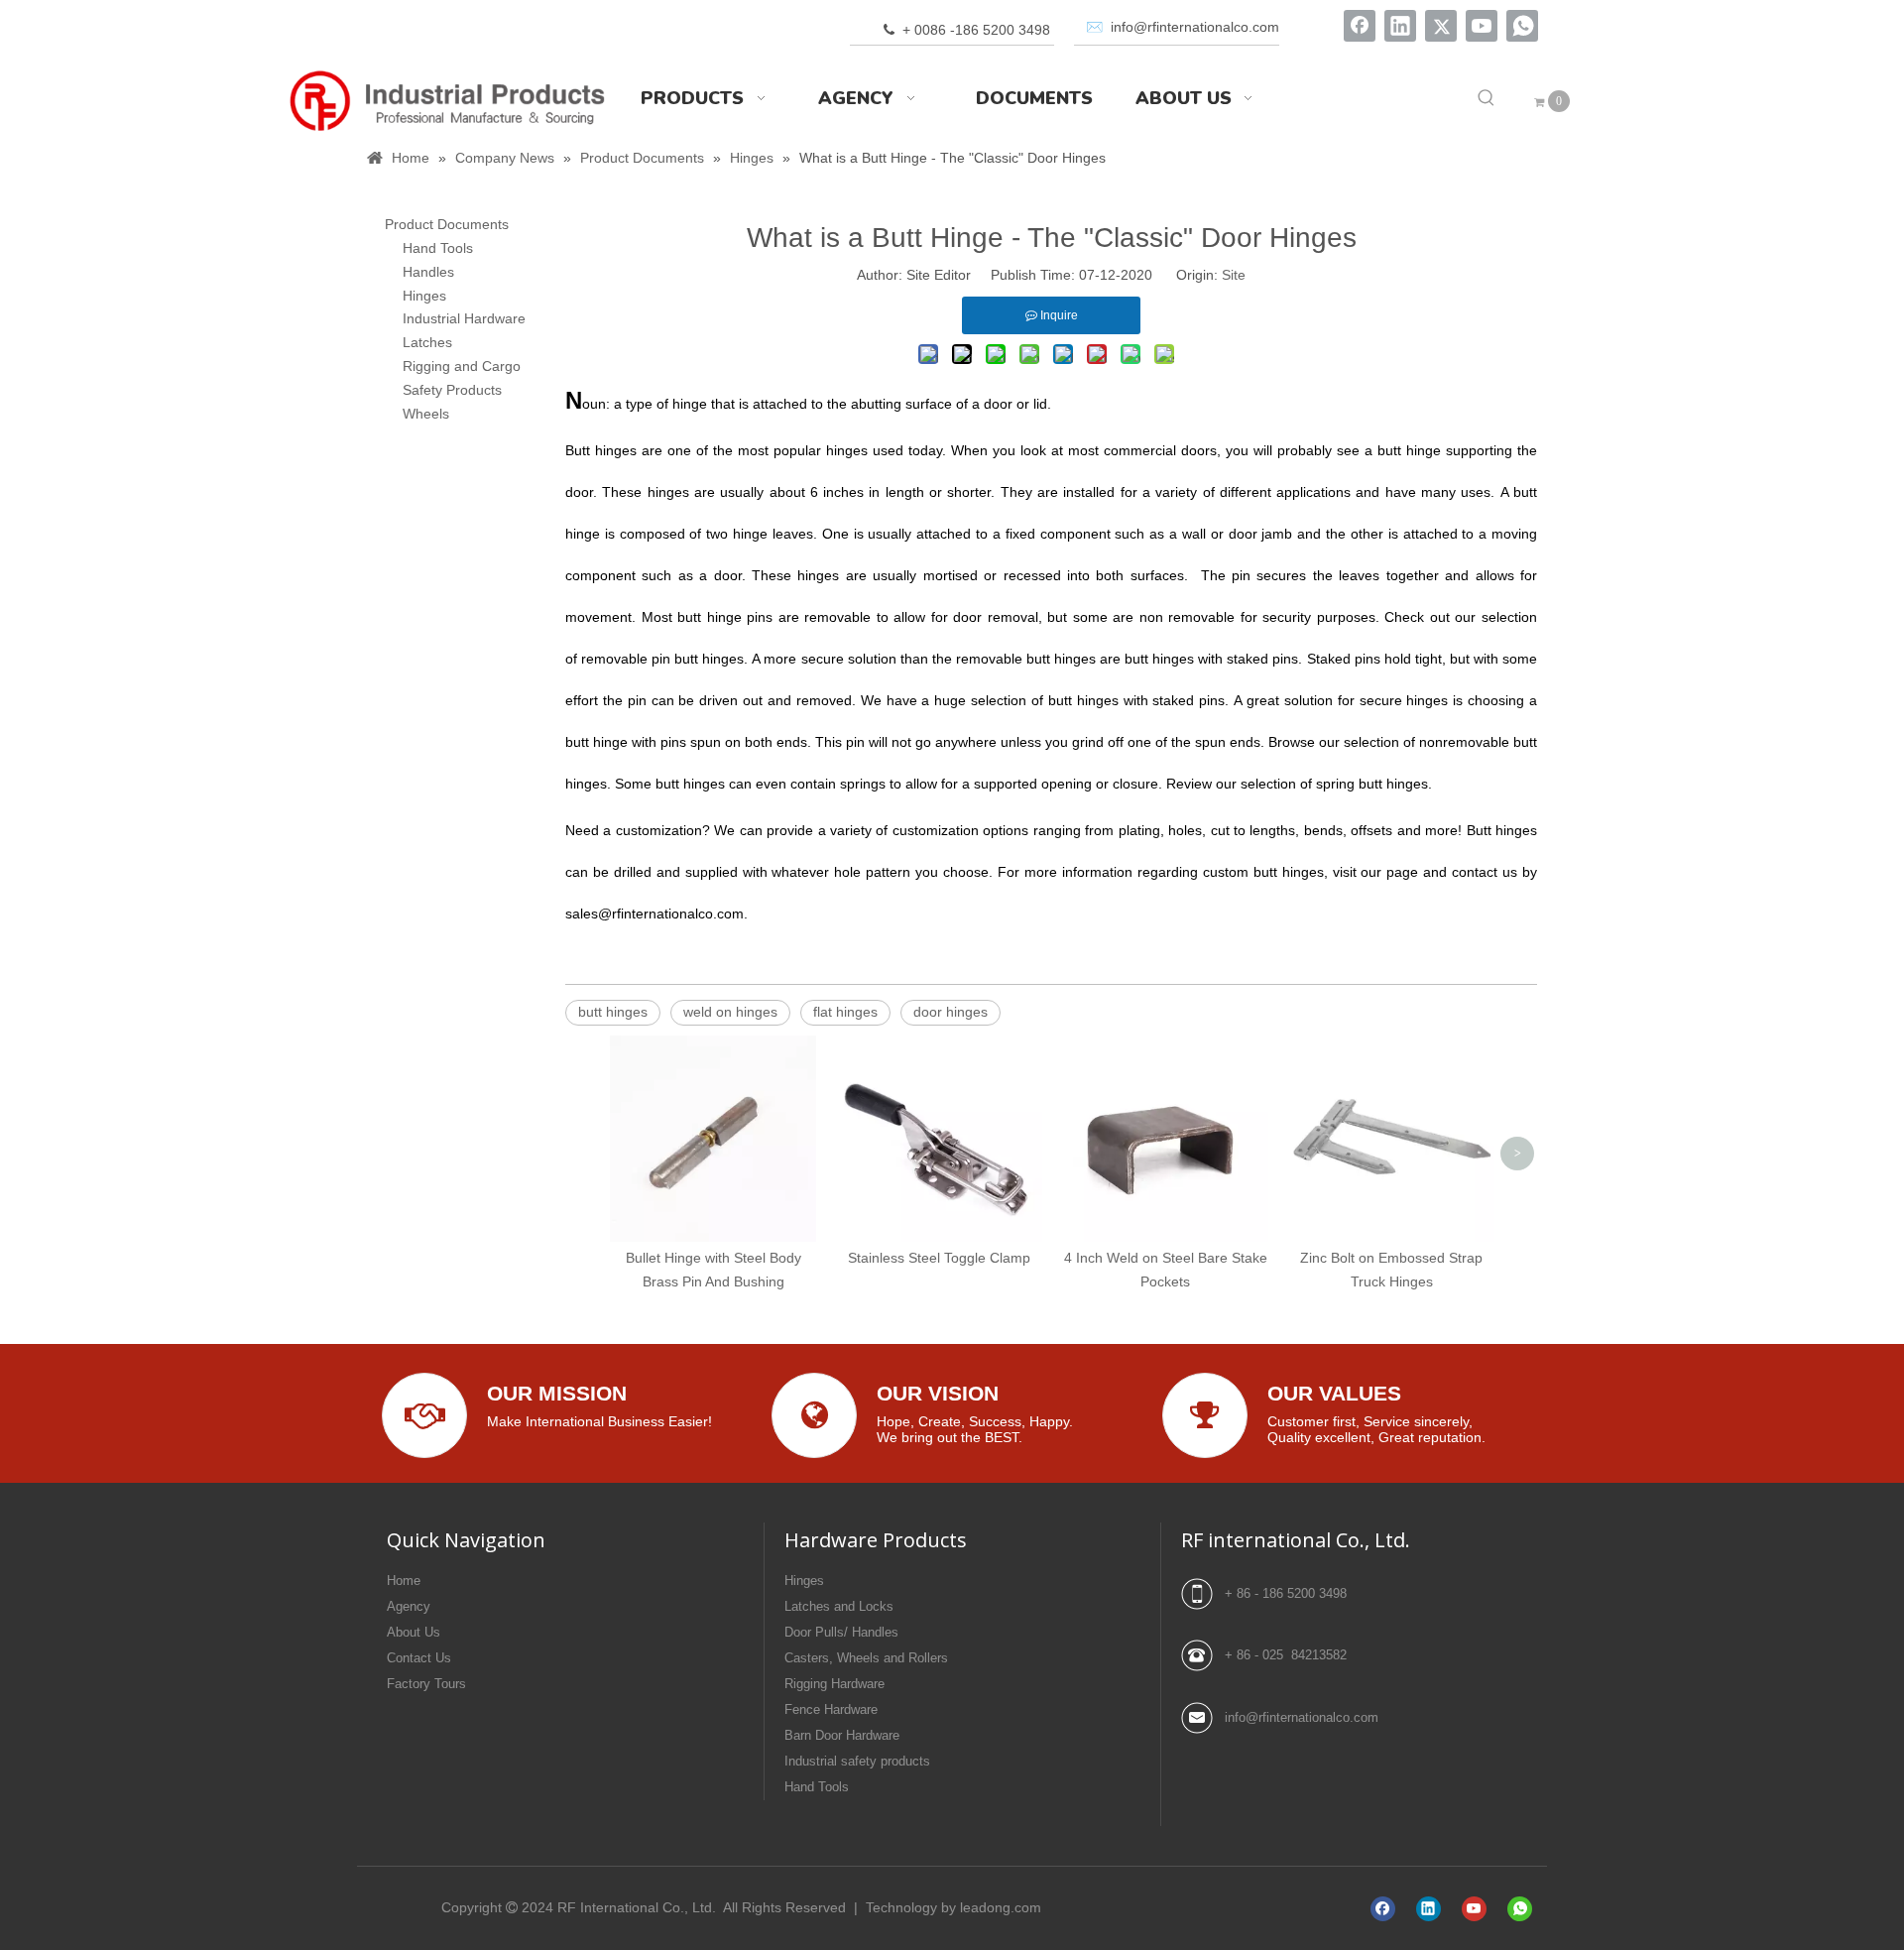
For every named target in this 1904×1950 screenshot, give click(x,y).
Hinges (424, 296)
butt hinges (613, 1012)
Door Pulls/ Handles (841, 1632)
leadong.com (1001, 1907)
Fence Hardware (831, 1709)
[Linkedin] (1400, 26)
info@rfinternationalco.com (1302, 1717)
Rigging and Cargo (462, 366)
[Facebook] (1360, 26)
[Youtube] (1482, 26)
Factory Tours (426, 1684)
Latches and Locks (839, 1606)
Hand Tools (438, 248)
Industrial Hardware (464, 318)
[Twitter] (1441, 26)
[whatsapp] (1522, 26)
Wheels (426, 414)
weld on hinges (730, 1012)
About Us (414, 1632)
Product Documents (447, 224)
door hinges (951, 1012)
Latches (427, 342)
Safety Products (452, 390)
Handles (428, 272)
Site (1234, 275)
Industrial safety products (857, 1761)
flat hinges (845, 1012)
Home (404, 1581)
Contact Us (419, 1658)
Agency (409, 1606)
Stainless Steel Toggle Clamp (939, 1258)
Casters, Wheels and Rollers (866, 1658)
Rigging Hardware (834, 1684)
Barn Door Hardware (842, 1735)
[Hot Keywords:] (1487, 98)
